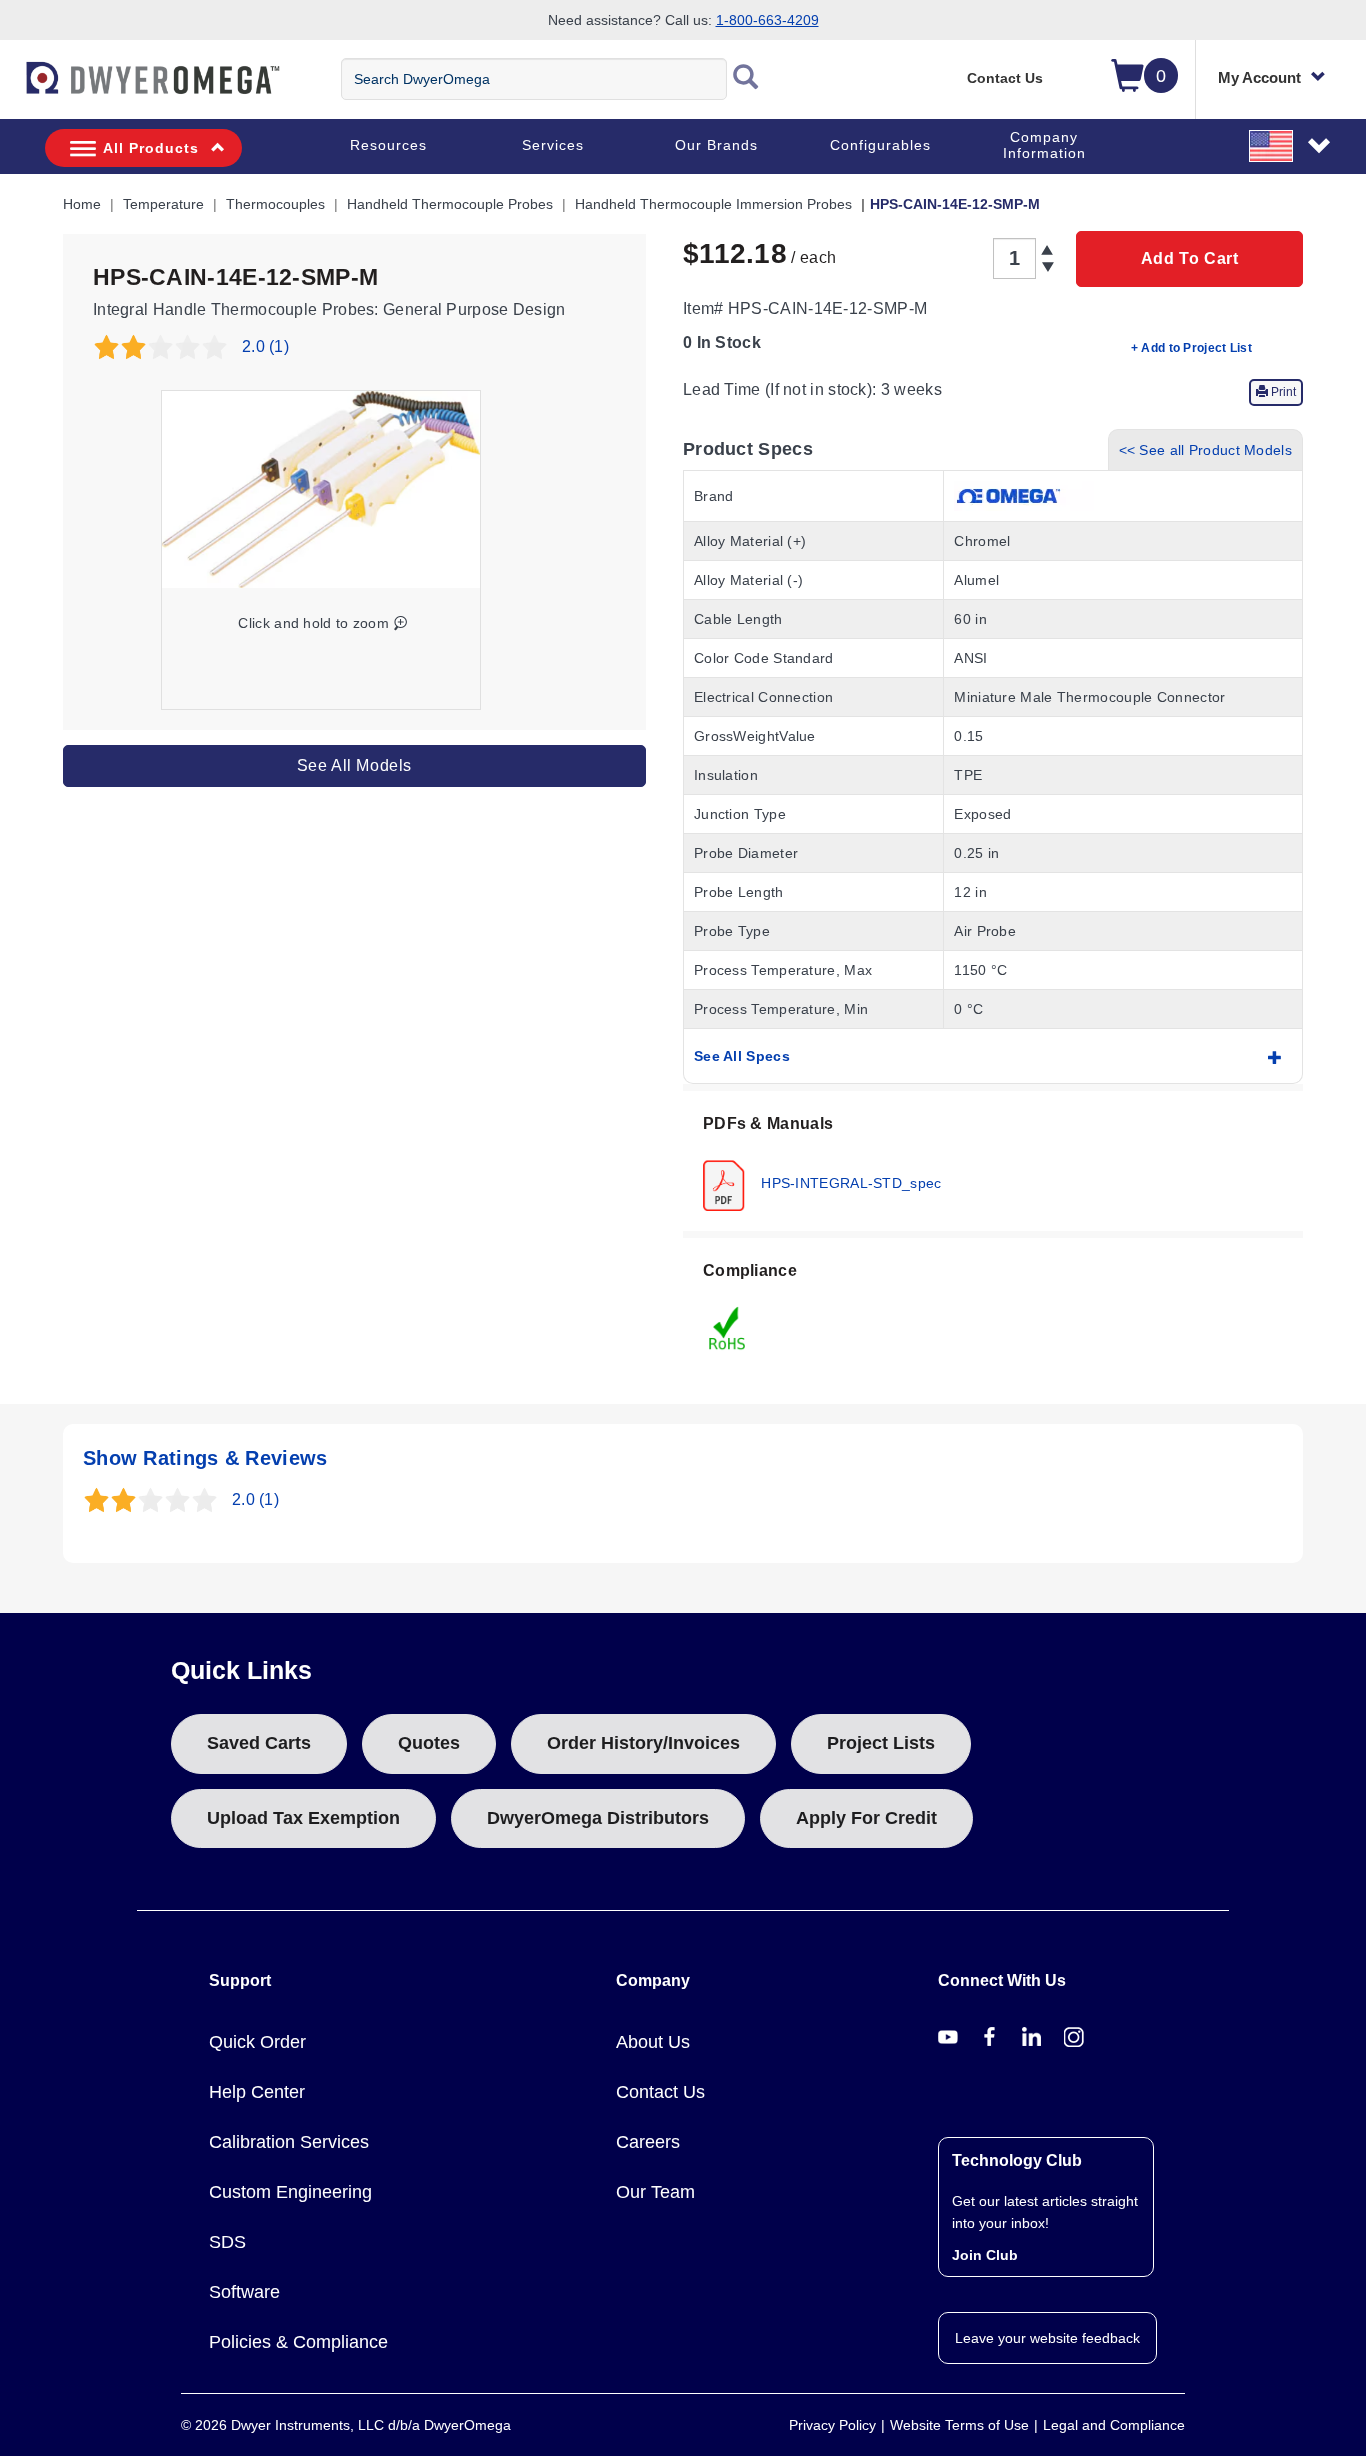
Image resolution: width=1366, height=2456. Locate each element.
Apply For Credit (866, 1818)
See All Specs (742, 1056)
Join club (985, 2255)
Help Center (257, 2092)
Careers (648, 2142)
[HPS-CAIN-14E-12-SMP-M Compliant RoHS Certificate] (728, 1327)
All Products (151, 148)
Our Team (655, 2192)
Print (1282, 392)
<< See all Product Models (1206, 450)
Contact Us (1005, 78)
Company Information (1044, 145)
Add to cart (1190, 258)
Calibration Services (289, 2142)
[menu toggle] (11, 88)
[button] (1291, 145)
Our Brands (716, 145)
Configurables (880, 145)
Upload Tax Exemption (303, 1818)
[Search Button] (746, 79)
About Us (653, 2042)
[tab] (993, 1161)
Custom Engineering (290, 2192)
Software (244, 2292)
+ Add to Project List (1191, 348)
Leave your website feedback (1047, 2338)
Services (553, 145)
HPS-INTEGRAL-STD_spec (849, 1182)
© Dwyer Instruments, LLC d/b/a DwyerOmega (346, 2425)
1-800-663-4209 (767, 20)
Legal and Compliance (1114, 2425)
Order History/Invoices (643, 1743)
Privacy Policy (832, 2425)
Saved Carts (259, 1743)
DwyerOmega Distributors (598, 1818)
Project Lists (881, 1743)
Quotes (429, 1743)
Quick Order (257, 2042)
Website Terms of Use (959, 2425)
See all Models (354, 765)
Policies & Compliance (298, 2342)
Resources (388, 145)
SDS (227, 2242)
